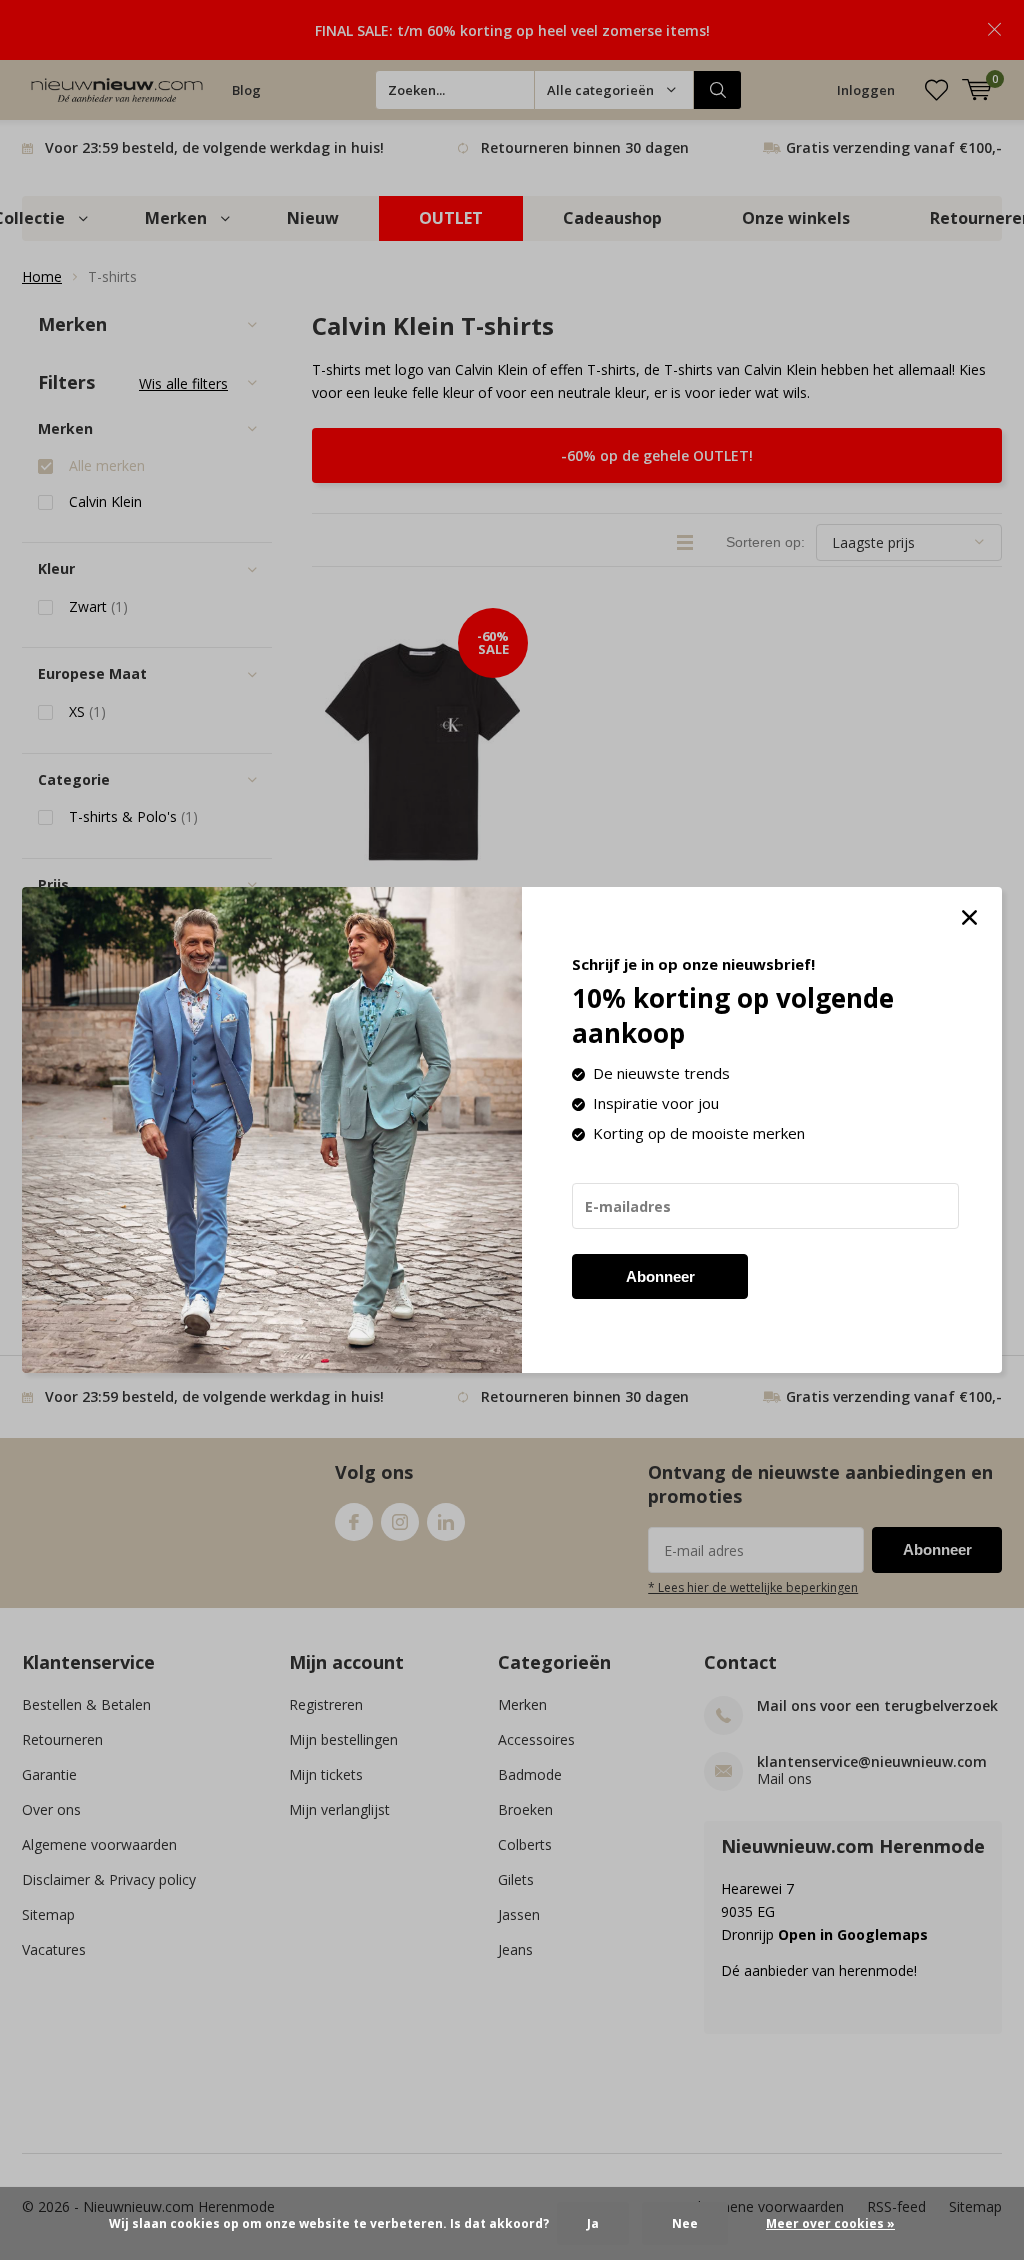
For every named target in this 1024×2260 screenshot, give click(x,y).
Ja (593, 2223)
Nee (685, 2223)
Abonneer (660, 1276)
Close (969, 918)
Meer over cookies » (830, 2223)
